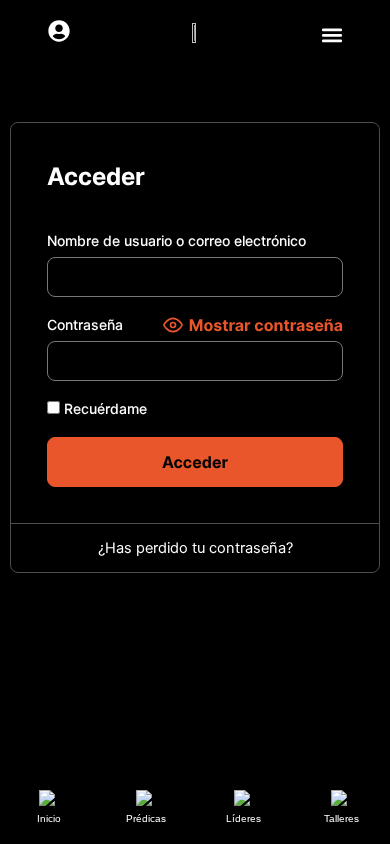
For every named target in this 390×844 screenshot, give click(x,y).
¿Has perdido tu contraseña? (195, 548)
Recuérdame (103, 408)
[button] (331, 34)
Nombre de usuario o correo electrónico (176, 240)
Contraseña (85, 324)
